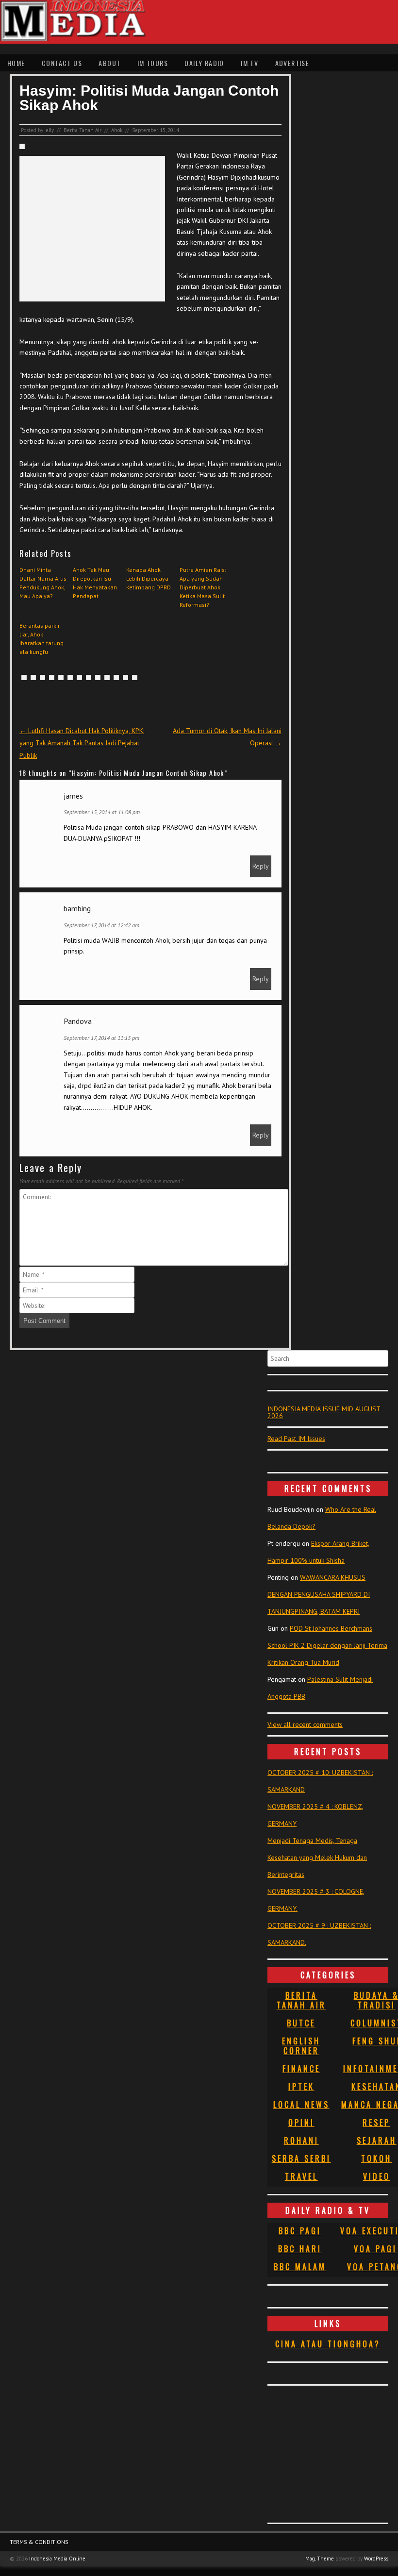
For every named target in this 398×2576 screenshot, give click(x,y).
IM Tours (153, 63)
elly (50, 130)
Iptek (301, 2087)
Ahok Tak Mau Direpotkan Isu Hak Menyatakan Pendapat (95, 583)
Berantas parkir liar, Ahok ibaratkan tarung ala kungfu (41, 639)
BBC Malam (300, 2267)
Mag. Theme (320, 2559)
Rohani (301, 2141)
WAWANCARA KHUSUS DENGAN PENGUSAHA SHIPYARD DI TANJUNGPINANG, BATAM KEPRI (319, 1594)
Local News (301, 2105)
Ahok (117, 130)
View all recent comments (305, 1724)
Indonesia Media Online (57, 2559)
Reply (261, 866)
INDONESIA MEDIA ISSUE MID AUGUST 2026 (324, 1412)
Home (16, 63)
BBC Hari (300, 2249)
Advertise (292, 63)
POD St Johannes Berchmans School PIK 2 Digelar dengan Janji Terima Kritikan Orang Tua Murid (327, 1645)
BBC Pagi (300, 2231)
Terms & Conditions (39, 2542)
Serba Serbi (301, 2158)
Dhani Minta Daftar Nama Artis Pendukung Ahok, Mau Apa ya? (43, 583)
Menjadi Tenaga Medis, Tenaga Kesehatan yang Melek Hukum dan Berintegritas (317, 1857)
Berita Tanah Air (83, 130)
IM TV (249, 63)
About (109, 63)
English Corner (301, 2046)
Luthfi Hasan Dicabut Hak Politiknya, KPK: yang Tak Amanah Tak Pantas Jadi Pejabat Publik (82, 743)
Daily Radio (204, 63)
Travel (301, 2176)
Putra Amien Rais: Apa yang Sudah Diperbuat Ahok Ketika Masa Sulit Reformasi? (203, 587)
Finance (301, 2069)
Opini (301, 2123)
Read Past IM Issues (296, 1439)
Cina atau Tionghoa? (328, 2344)
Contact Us (62, 63)
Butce (301, 2023)
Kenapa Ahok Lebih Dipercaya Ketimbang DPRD (149, 578)
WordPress (376, 2559)
